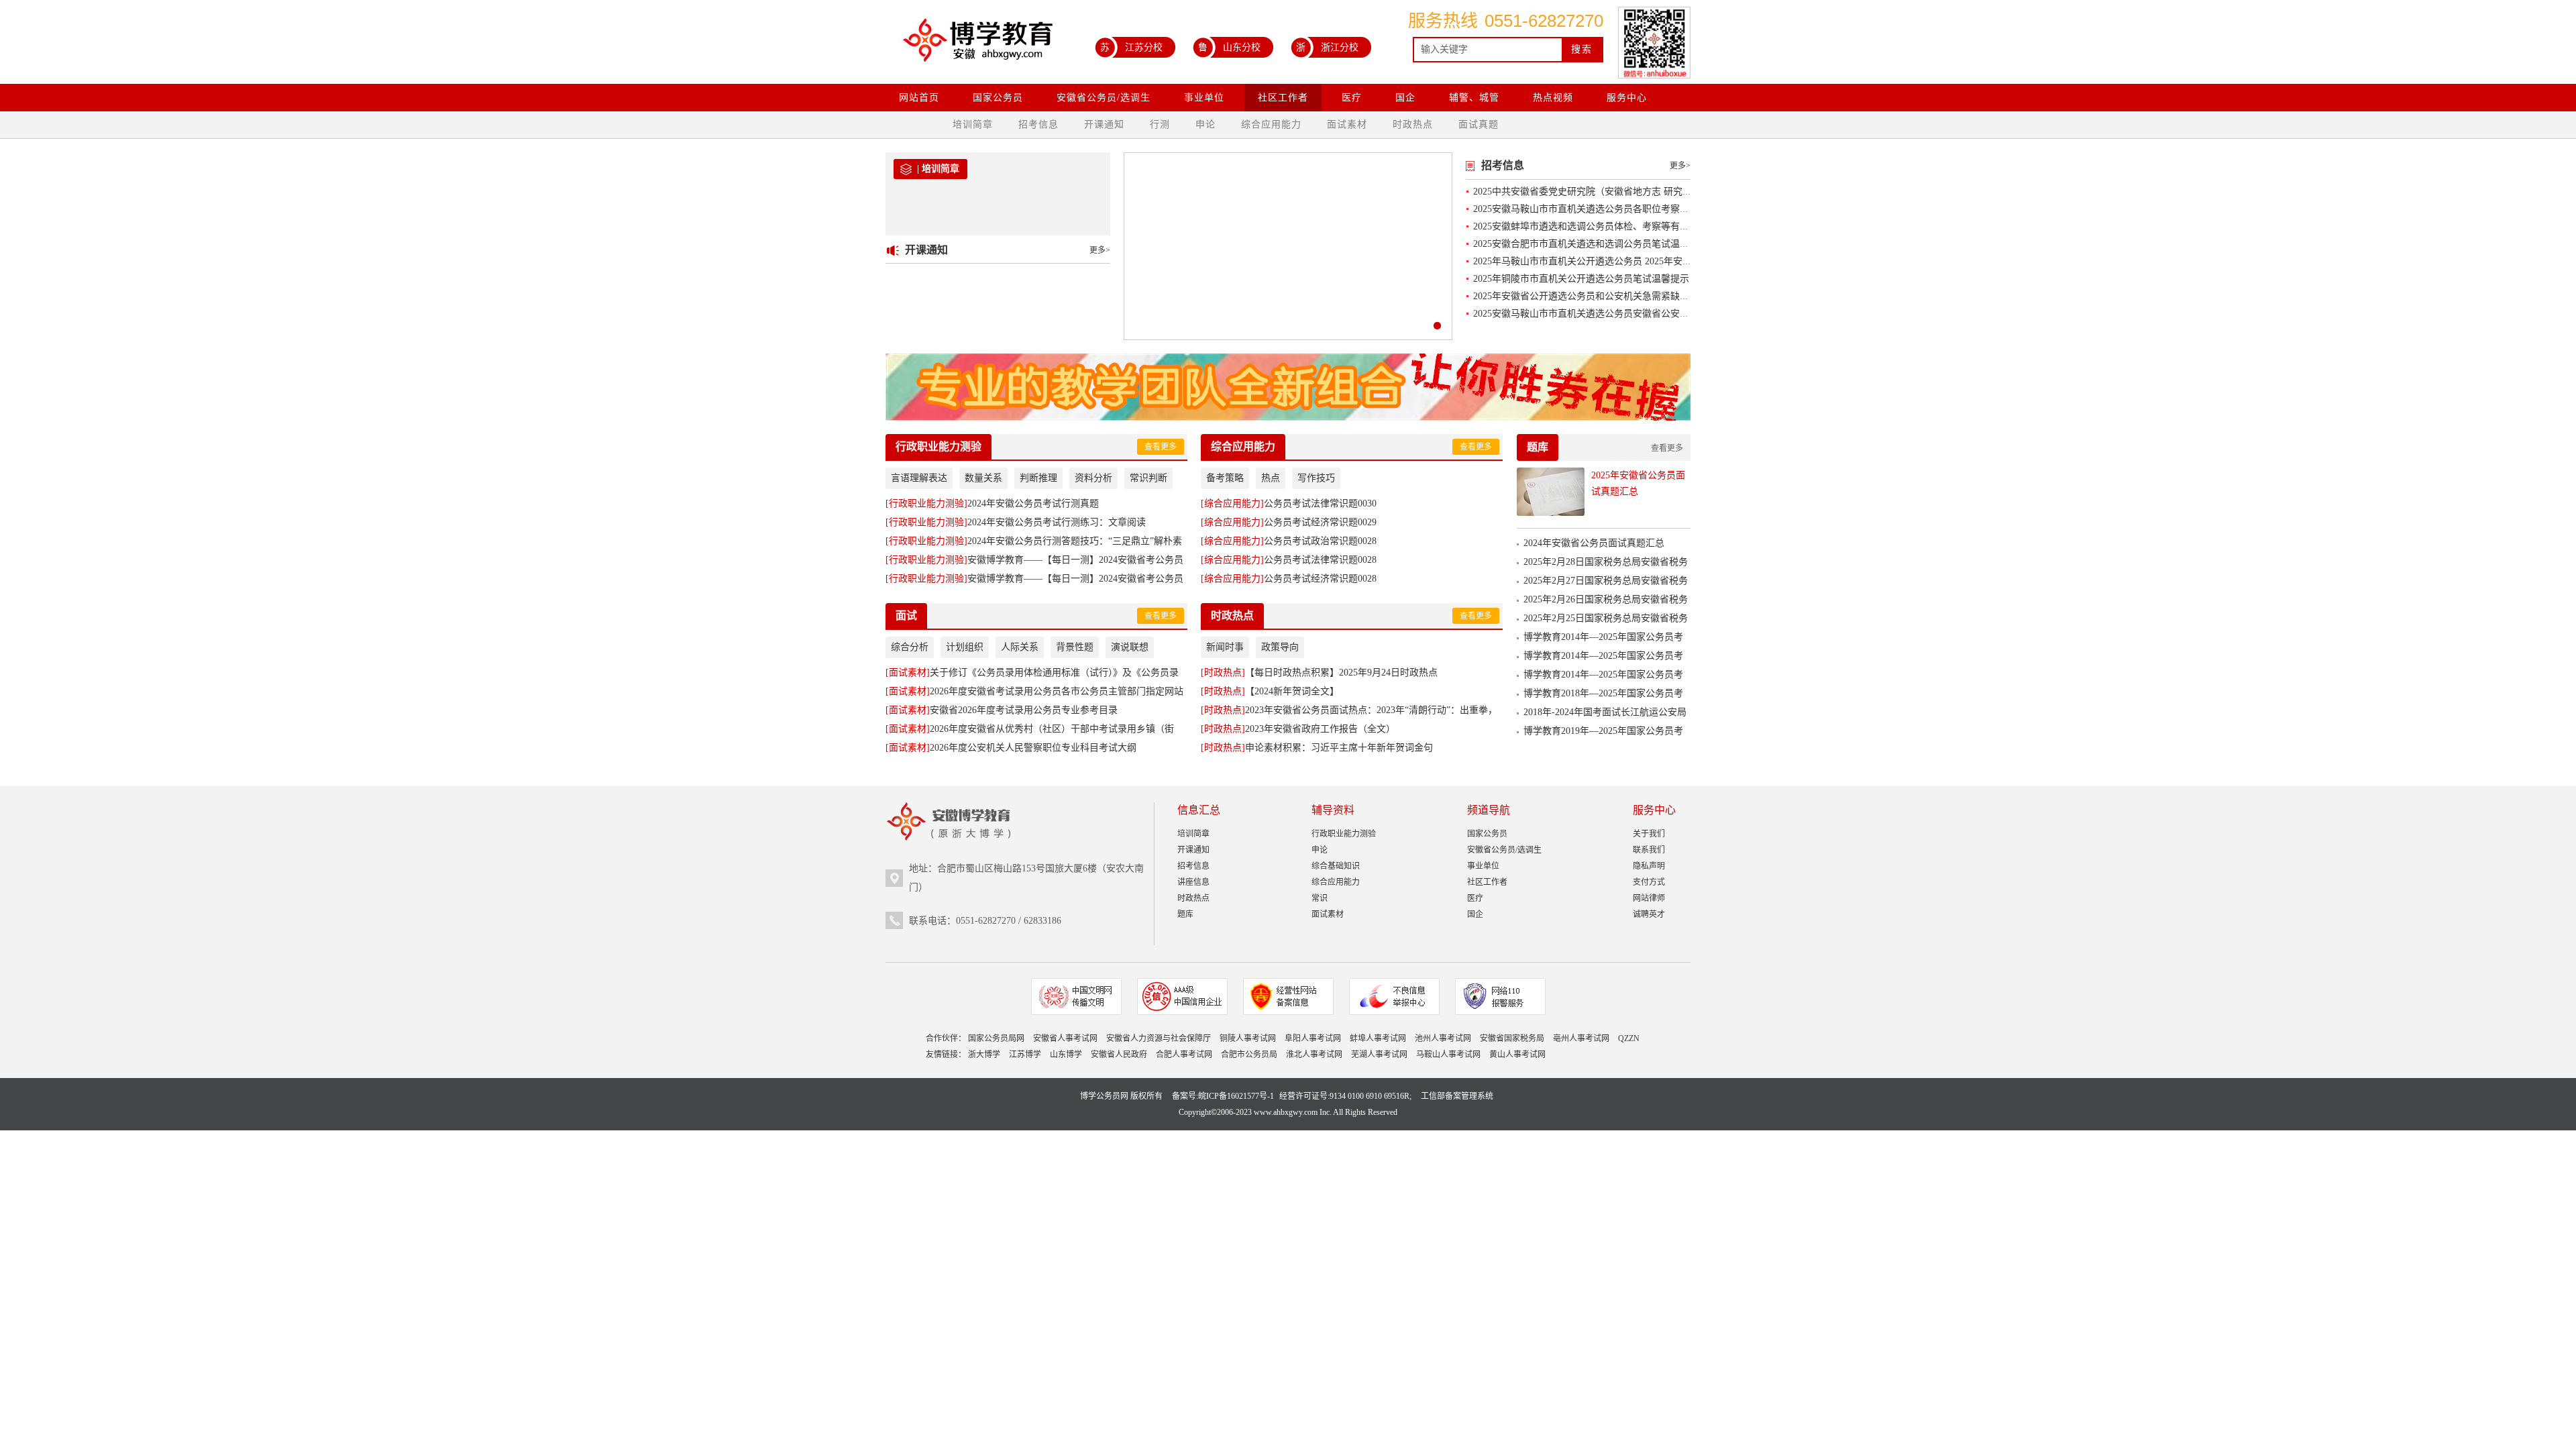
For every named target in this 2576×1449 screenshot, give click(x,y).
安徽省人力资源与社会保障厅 (1159, 1038)
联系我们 (1649, 850)
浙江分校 (1327, 47)
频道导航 (1489, 810)
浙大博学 (984, 1055)
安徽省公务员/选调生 (1104, 98)
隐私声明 (1649, 866)
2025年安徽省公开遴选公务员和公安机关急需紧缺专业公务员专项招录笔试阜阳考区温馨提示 (1666, 296)
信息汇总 (1199, 810)
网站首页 (919, 98)
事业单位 (1204, 98)
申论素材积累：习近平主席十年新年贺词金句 (1317, 748)
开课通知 (1104, 124)
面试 (906, 615)
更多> (1100, 250)
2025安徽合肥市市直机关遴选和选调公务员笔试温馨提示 (1591, 244)
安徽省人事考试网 (1065, 1038)
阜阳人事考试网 (1313, 1038)
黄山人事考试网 (1517, 1055)
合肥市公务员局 (1249, 1055)
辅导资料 (1333, 810)
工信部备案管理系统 (1457, 1096)
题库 (1538, 447)
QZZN (1629, 1038)
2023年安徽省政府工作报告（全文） (1298, 729)
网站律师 (1649, 898)
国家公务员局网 (996, 1038)
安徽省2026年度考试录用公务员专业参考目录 (1002, 710)
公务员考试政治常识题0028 (1289, 541)
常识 (1320, 898)
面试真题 (1479, 124)
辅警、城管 (1474, 98)
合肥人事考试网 (1184, 1055)
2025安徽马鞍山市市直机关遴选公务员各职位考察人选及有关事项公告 (1619, 209)
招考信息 (1038, 124)
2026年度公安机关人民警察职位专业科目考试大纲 (1011, 748)
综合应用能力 (1271, 124)
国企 (1405, 98)
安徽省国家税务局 (1512, 1038)
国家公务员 (998, 98)
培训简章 (973, 124)
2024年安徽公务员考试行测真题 (992, 503)
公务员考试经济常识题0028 (1289, 579)
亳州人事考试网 (1581, 1038)
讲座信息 (1193, 882)
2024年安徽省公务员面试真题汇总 (1594, 543)
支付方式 (1649, 882)
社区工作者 (1283, 98)
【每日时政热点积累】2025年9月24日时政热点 (1319, 673)
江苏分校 (1131, 47)
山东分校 (1229, 47)
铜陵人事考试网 (1248, 1038)
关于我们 (1649, 834)
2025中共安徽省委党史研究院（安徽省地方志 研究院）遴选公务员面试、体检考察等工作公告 (1667, 192)
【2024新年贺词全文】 (1270, 691)
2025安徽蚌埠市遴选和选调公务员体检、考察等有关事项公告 (1600, 226)
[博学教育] (977, 45)
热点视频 (1553, 98)
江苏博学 (1025, 1055)
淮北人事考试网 (1314, 1055)
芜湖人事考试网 (1379, 1055)
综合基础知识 (1336, 866)
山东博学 (1066, 1055)
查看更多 (1161, 447)
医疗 (1352, 98)
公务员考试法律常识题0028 (1289, 560)
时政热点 (1413, 124)
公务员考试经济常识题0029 (1289, 522)
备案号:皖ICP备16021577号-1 (1223, 1096)
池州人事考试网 (1443, 1038)
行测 (1160, 124)
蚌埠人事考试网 (1378, 1038)
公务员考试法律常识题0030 (1289, 503)
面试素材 (1347, 124)
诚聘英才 (1649, 914)
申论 (1205, 124)
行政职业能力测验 (938, 446)
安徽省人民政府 (1119, 1055)
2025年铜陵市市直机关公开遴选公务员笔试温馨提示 (1581, 279)
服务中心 (1627, 98)
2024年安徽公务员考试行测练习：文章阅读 (1016, 522)
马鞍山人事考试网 (1448, 1055)
